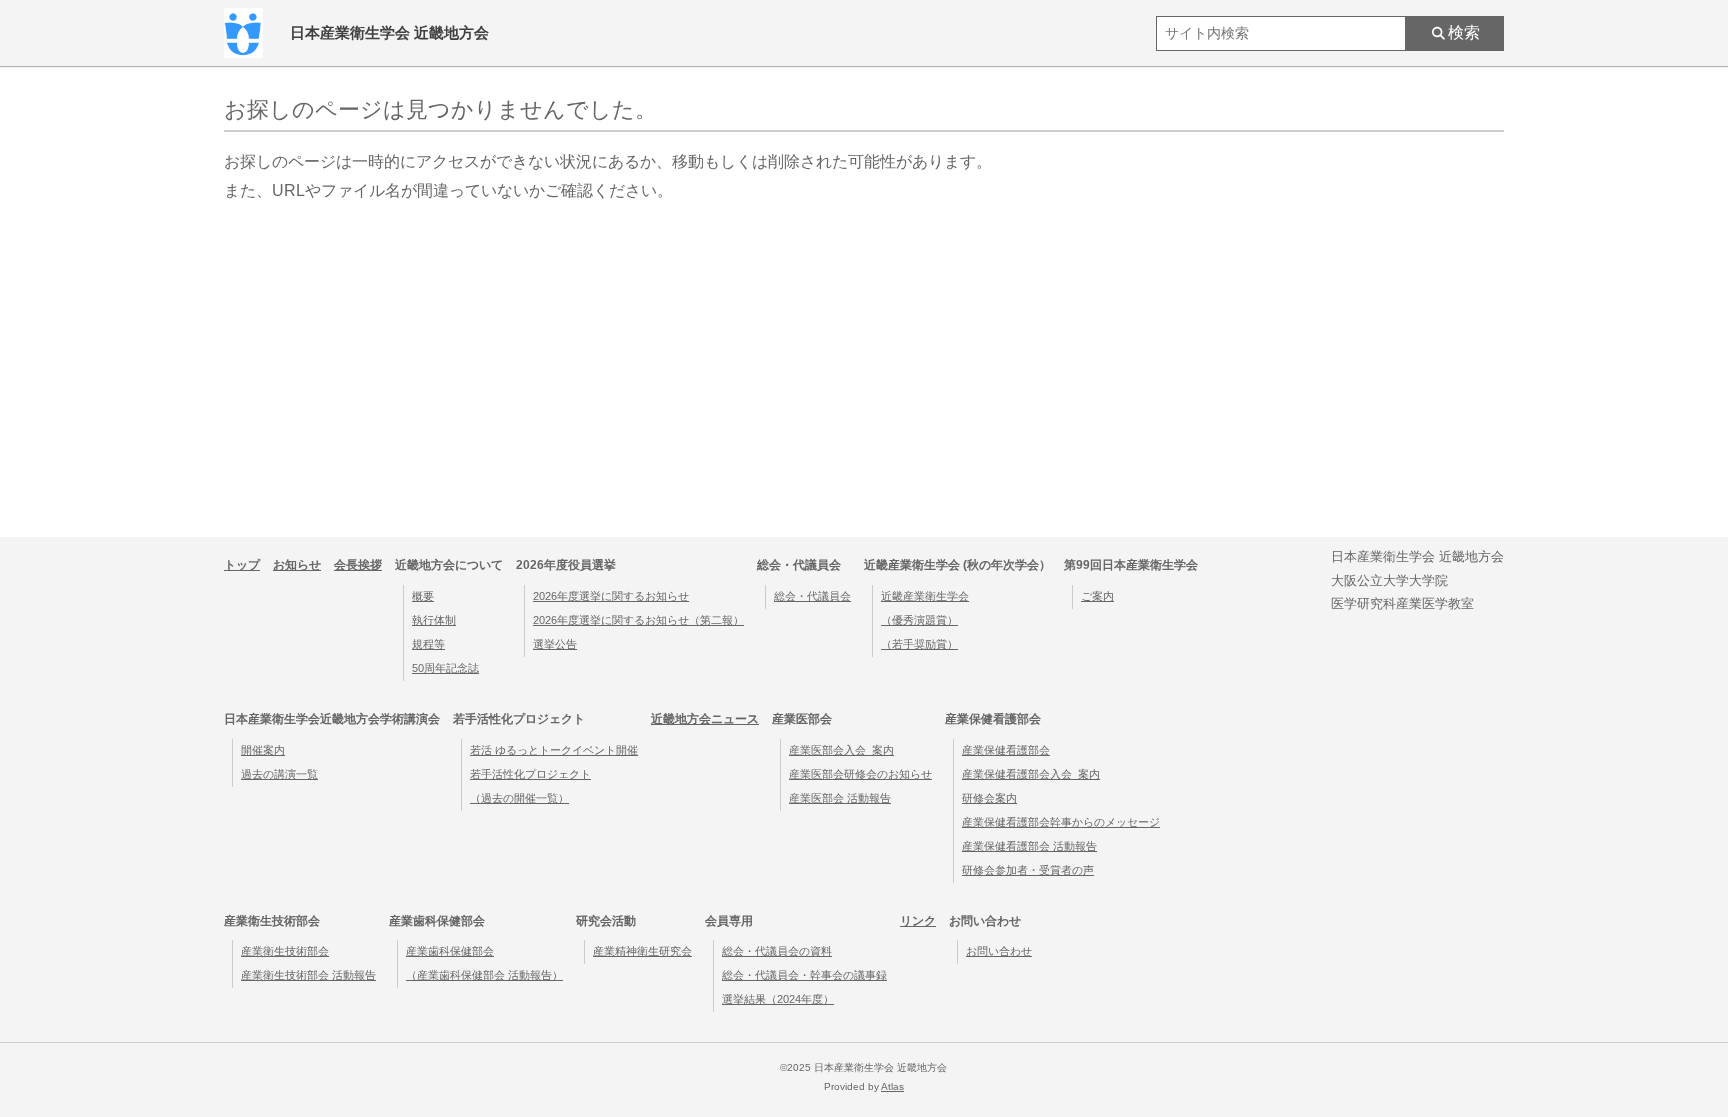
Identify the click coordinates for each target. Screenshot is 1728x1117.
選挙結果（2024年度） (778, 999)
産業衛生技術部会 (285, 951)
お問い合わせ (999, 951)
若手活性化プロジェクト (530, 774)
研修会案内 (989, 798)
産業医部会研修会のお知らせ (860, 774)
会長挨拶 (358, 565)
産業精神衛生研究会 (642, 951)
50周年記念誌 (445, 668)
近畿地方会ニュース (705, 719)
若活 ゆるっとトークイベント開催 (554, 750)
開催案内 (263, 750)
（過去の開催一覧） (519, 798)
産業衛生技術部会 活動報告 (308, 975)
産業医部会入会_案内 (841, 750)
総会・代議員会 (812, 596)
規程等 (428, 644)
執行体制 (434, 620)
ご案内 (1097, 596)
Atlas (892, 1086)
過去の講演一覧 (279, 774)
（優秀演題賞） (919, 620)
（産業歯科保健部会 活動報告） (484, 975)
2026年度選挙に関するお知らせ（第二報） (638, 620)
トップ (242, 565)
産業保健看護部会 (1006, 750)
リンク (918, 921)
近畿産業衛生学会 (925, 596)
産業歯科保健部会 (450, 951)
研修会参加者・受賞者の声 (1028, 870)
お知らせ (297, 565)
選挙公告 (555, 644)
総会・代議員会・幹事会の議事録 (804, 975)
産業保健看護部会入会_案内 (1031, 774)
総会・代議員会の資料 (777, 951)
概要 (423, 596)
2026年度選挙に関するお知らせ (611, 596)
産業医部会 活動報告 (840, 798)
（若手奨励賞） (919, 644)
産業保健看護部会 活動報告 (1029, 846)
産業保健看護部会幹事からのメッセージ (1061, 822)
